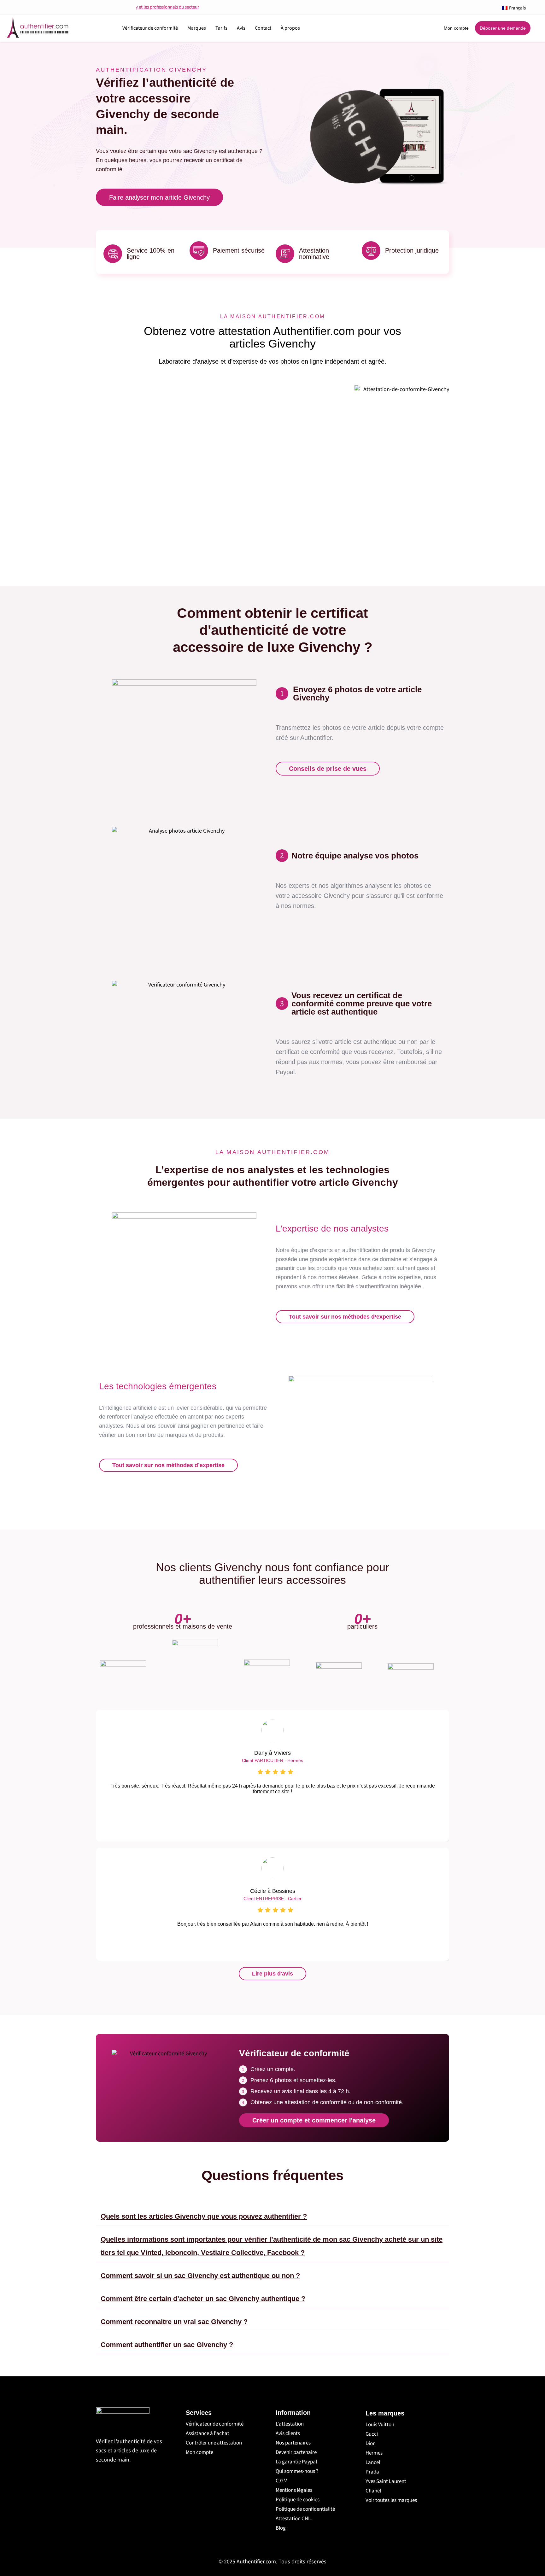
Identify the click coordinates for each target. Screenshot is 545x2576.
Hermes (374, 2453)
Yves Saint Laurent (386, 2481)
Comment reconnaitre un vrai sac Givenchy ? (174, 2322)
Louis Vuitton (380, 2425)
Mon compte (199, 2452)
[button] (272, 2214)
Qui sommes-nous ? (297, 2471)
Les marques (385, 2413)
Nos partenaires (293, 2443)
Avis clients (288, 2433)
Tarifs (221, 28)
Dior (370, 2444)
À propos (290, 28)
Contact (263, 28)
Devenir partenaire (296, 2452)
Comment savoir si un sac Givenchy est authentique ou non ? (200, 2276)
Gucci (372, 2434)
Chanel (373, 2491)
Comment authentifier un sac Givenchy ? (167, 2345)
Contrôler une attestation (214, 2443)
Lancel (373, 2462)
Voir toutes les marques (391, 2500)
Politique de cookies (298, 2500)
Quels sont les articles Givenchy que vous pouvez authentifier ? (204, 2216)
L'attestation (290, 2424)
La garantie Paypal (296, 2462)
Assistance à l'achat (208, 2433)
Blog (281, 2528)
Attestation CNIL (294, 2519)
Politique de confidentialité (305, 2509)
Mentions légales (294, 2490)
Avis (241, 28)
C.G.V (281, 2481)
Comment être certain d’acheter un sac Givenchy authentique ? (203, 2299)
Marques (197, 28)
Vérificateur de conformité (150, 28)
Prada (372, 2472)
